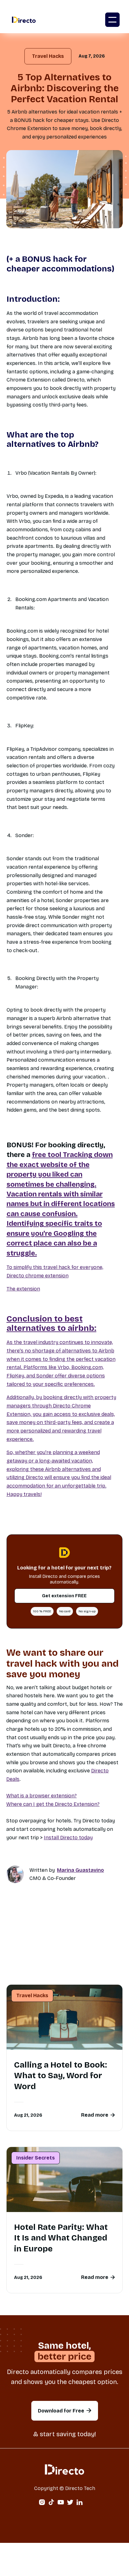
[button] (112, 20)
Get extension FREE (64, 1596)
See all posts (64, 1970)
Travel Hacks (48, 56)
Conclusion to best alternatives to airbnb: (52, 1324)
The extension (23, 1289)
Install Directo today (68, 1838)
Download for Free (65, 2411)
